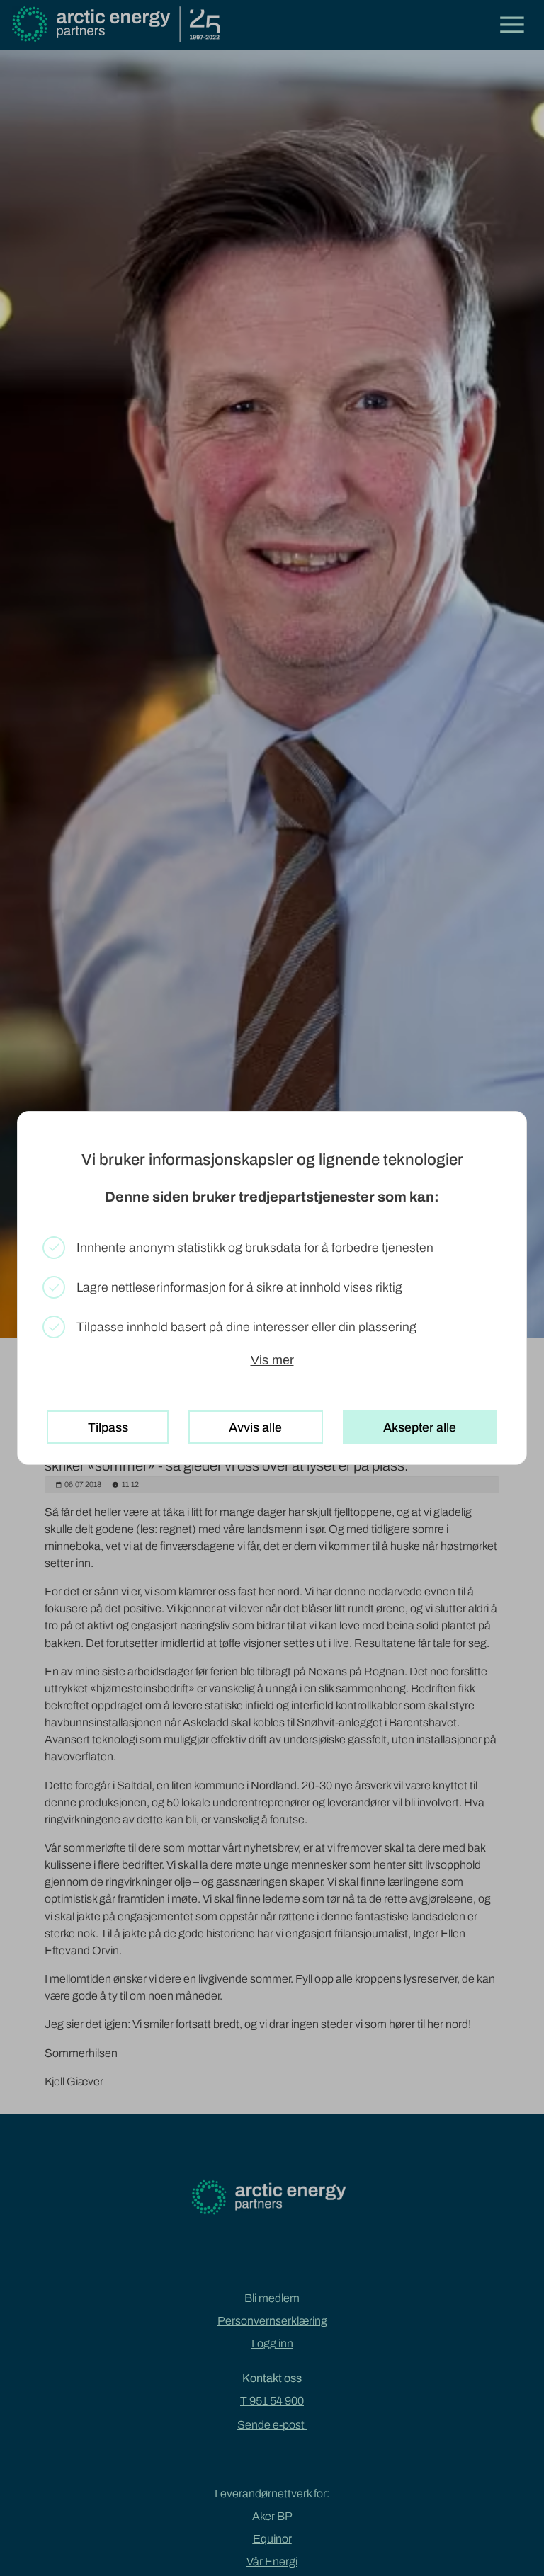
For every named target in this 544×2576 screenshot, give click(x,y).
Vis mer (272, 1360)
